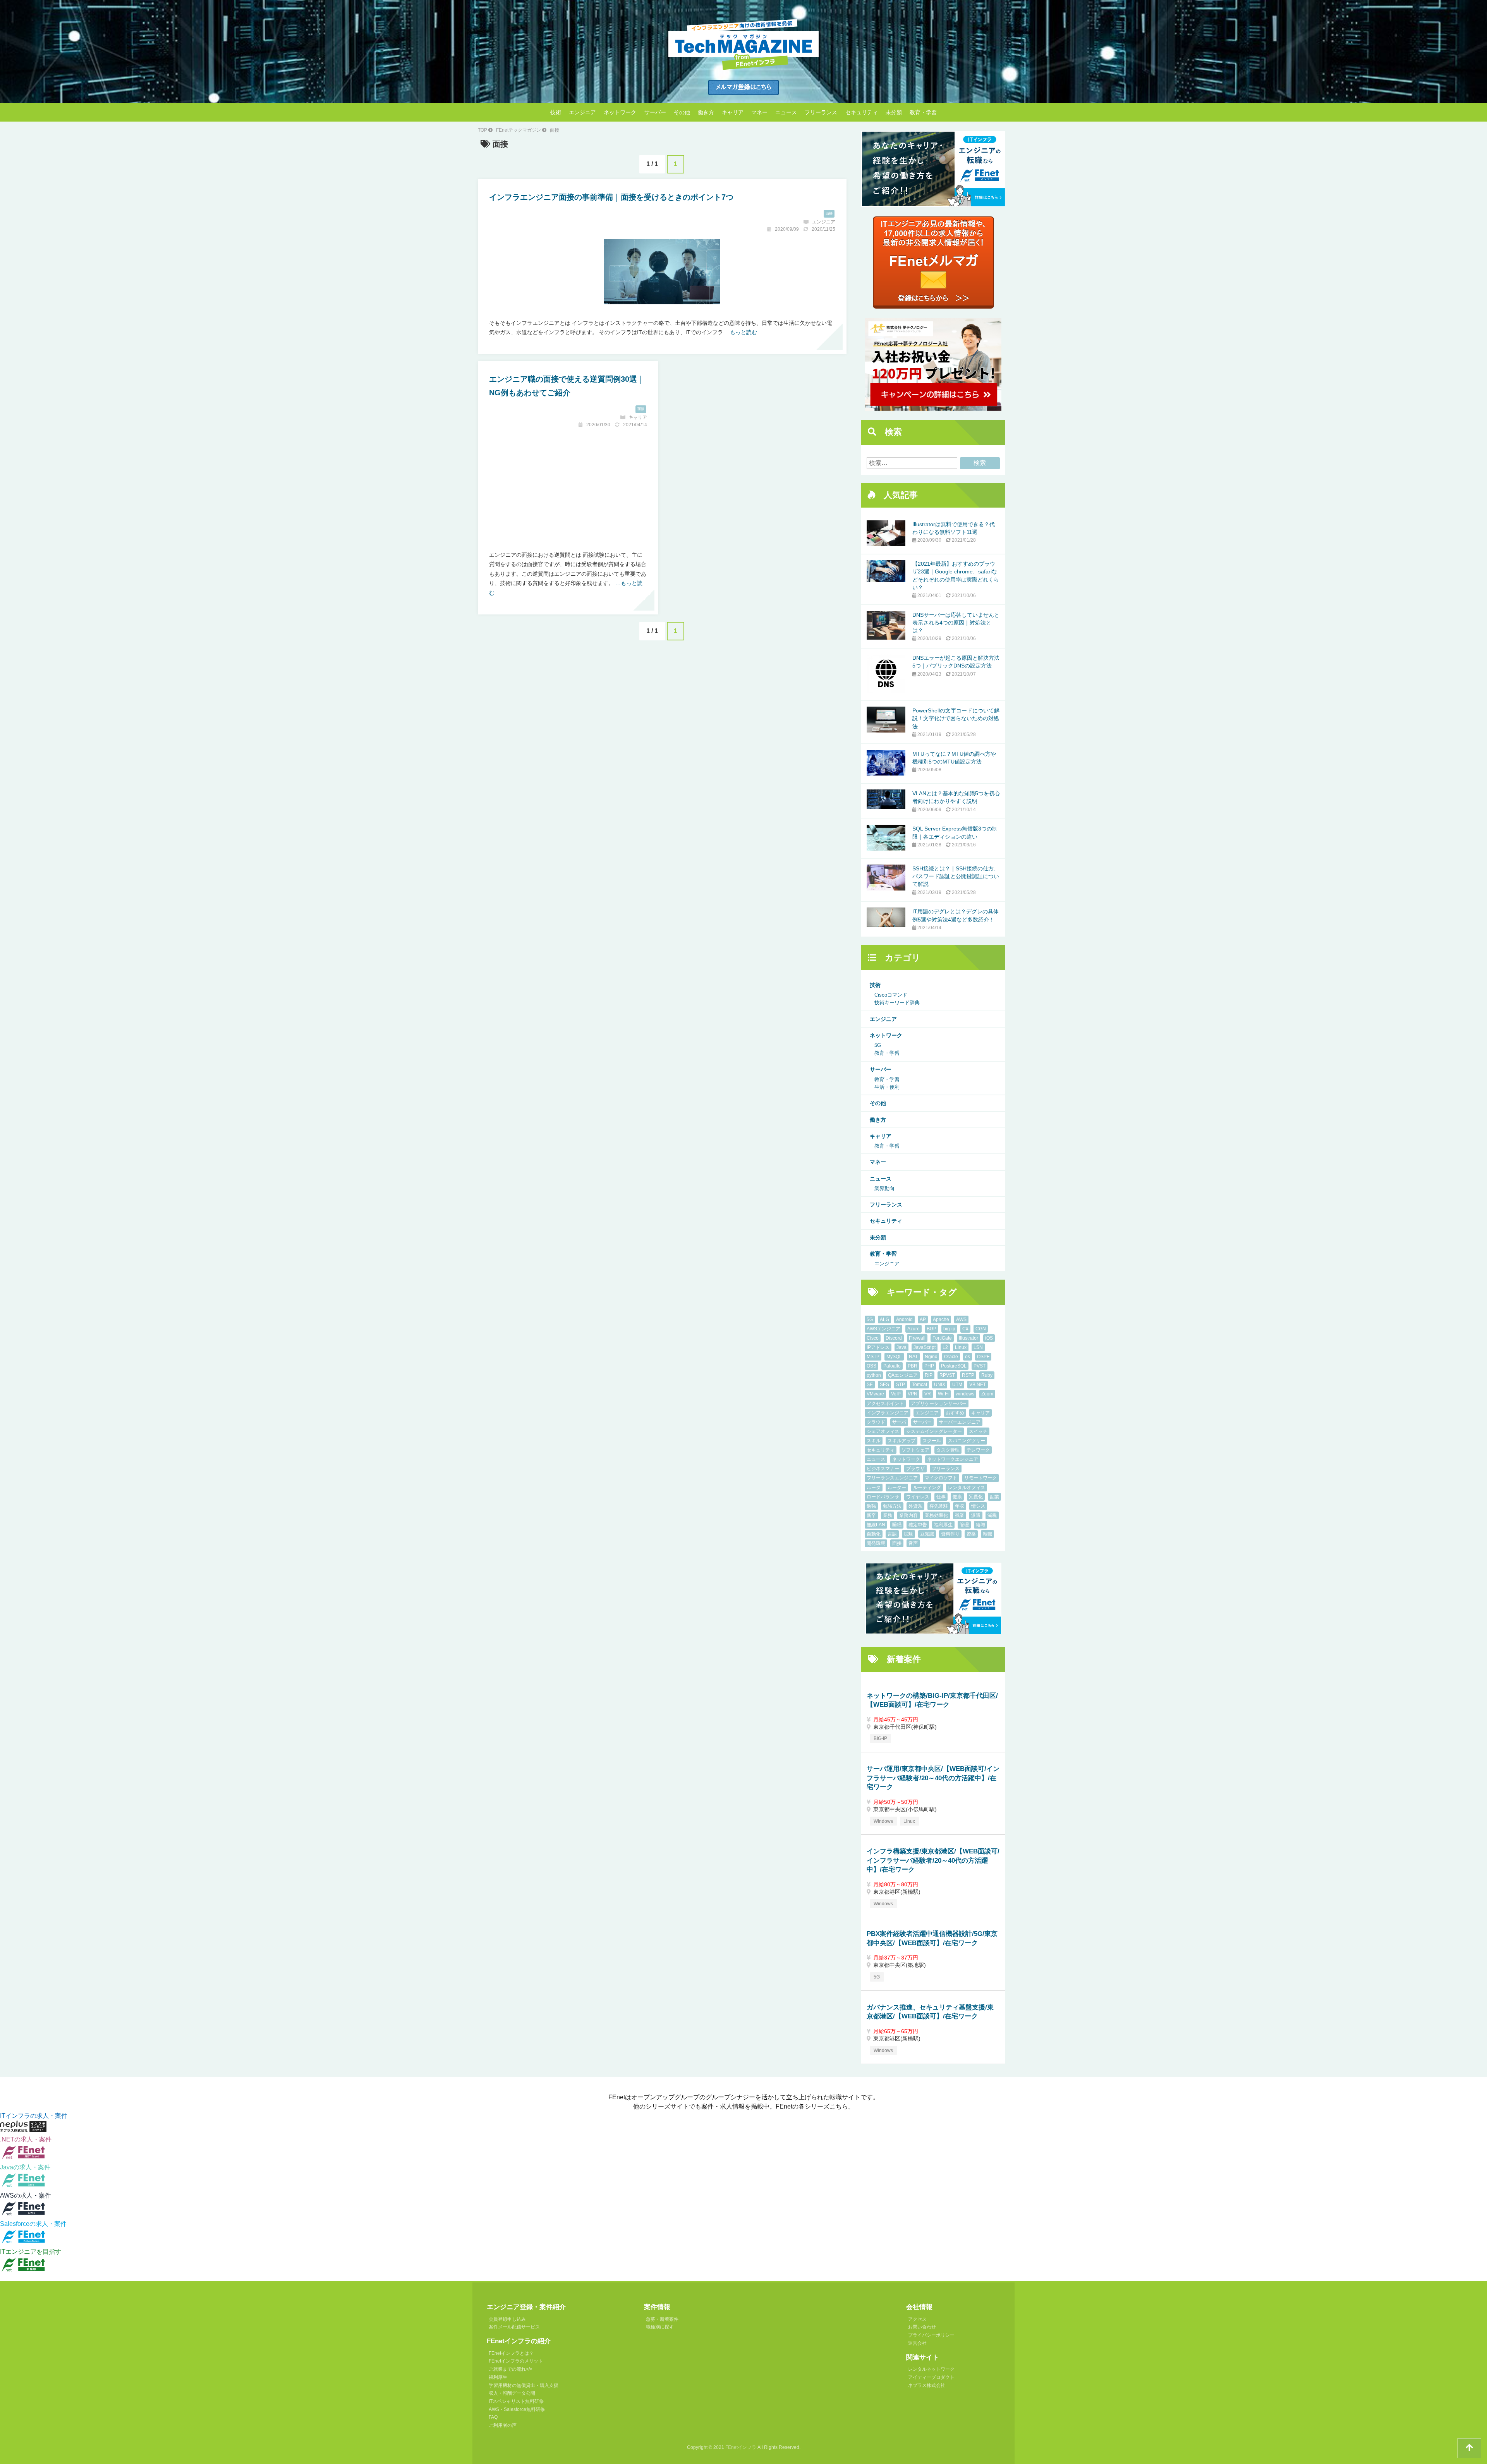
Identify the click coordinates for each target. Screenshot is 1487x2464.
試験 (908, 1534)
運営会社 (917, 2343)
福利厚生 (943, 1525)
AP (923, 1320)
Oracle (951, 1357)
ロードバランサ (883, 1497)
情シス (978, 1506)
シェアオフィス (883, 1431)
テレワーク (978, 1450)
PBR (913, 1366)
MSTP (873, 1357)
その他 (682, 112)
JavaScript (925, 1347)
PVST (980, 1366)
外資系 (915, 1506)
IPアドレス (878, 1347)
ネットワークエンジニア (953, 1459)
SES (884, 1385)
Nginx (931, 1357)
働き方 (706, 112)
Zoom (987, 1394)
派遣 (976, 1515)
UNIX (940, 1385)
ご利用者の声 (503, 2425)
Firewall (917, 1338)
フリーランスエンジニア (892, 1478)
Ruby (987, 1375)
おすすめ (955, 1413)
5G (878, 1045)
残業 (960, 1515)
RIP (929, 1375)
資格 (971, 1534)
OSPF (983, 1357)
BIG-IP (880, 1738)
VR (928, 1394)
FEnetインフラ (741, 2447)
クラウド (876, 1422)
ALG (884, 1320)
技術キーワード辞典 (897, 1003)
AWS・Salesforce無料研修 (517, 2409)
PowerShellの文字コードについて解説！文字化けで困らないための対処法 (956, 718)
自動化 (874, 1534)
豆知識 (927, 1534)
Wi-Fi (943, 1394)
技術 (556, 112)
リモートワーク (980, 1478)
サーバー (655, 112)
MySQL (894, 1357)
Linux (961, 1347)
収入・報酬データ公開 (512, 2393)
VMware (875, 1394)
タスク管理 (948, 1450)
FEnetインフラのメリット (516, 2361)
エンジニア (582, 112)
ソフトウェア (915, 1450)
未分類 (894, 112)
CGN (981, 1329)
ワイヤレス (918, 1497)
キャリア (733, 112)
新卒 (871, 1515)
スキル (874, 1441)
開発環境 (876, 1543)
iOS (989, 1338)
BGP (932, 1329)
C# (965, 1329)
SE (870, 1385)
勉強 (871, 1506)
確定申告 (918, 1525)
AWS (961, 1320)
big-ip (949, 1329)
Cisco (873, 1338)
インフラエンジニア (888, 1413)
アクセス (917, 2319)
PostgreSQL (954, 1366)
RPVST (947, 1375)
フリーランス (821, 112)
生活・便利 (887, 1087)
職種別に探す (660, 2327)
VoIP (896, 1394)
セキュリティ (862, 112)
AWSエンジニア (883, 1329)
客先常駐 (939, 1506)
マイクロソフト (941, 1478)
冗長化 (976, 1497)
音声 (913, 1543)
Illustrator (968, 1338)
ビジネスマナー (883, 1469)
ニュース (786, 112)
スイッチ (978, 1431)
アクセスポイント (885, 1404)
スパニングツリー (967, 1441)
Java (901, 1347)
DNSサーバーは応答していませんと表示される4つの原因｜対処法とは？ (956, 623)
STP (901, 1385)
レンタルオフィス (967, 1488)
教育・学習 (923, 112)
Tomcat (920, 1385)
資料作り (950, 1534)
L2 (945, 1347)
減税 (992, 1515)
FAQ (493, 2417)
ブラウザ (915, 1469)
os (968, 1357)
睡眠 (897, 1525)
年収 (960, 1506)
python (874, 1375)
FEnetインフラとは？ (511, 2353)
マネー (759, 112)
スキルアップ (901, 1441)
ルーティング (927, 1488)
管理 (964, 1525)
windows (965, 1394)
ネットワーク (620, 112)
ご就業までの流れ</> (511, 2369)
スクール (932, 1441)
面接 (829, 213)
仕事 (941, 1497)
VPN (913, 1394)
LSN (978, 1347)
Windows (883, 1821)
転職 (987, 1534)
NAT (913, 1357)
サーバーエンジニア (960, 1422)
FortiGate (942, 1338)
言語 (892, 1534)
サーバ (899, 1422)
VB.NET (978, 1385)
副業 (994, 1497)
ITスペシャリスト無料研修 (516, 2401)
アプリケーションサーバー (939, 1404)
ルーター (897, 1488)
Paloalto (892, 1366)
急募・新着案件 (662, 2319)
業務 (888, 1515)
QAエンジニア (903, 1375)
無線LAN (876, 1525)
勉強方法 (892, 1506)
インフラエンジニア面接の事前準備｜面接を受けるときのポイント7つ (611, 197)
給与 (980, 1525)
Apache (941, 1320)
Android (904, 1320)
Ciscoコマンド (891, 995)
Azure (913, 1329)
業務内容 (908, 1515)
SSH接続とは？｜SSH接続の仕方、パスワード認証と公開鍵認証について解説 (956, 876)
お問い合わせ (922, 2327)
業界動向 (884, 1188)
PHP (929, 1366)
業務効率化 (936, 1515)
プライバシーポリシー (931, 2335)
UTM (957, 1385)
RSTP (968, 1375)
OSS (871, 1366)
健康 (957, 1497)
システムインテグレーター (934, 1431)
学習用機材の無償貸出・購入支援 (524, 2385)
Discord (894, 1338)
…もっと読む (741, 332)
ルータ (874, 1488)
